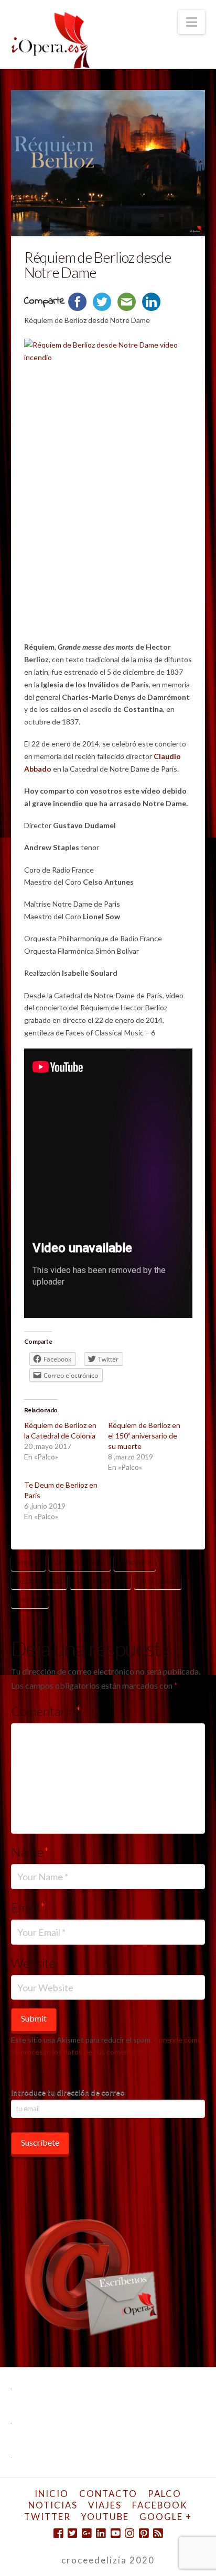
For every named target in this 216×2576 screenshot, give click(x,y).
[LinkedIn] (101, 2533)
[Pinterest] (144, 2533)
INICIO (52, 2494)
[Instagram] (129, 2533)
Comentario (46, 1711)
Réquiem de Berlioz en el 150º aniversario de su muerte (144, 1436)
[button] (192, 22)
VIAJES (105, 2505)
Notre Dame (158, 1581)
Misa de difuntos (100, 1581)
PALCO (165, 2494)
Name (30, 1852)
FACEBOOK (160, 2505)
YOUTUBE (105, 2517)
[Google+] (87, 2533)
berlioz (28, 1563)
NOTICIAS (53, 2505)
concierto (135, 1563)
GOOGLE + (166, 2517)
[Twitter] (72, 2533)
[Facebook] (58, 2533)
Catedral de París (79, 1563)
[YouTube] (115, 2533)
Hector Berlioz (39, 1581)
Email (29, 1907)
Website (33, 1963)
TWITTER (47, 2517)
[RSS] (158, 2533)
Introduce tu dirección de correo (68, 2092)
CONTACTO (108, 2494)
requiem (30, 1600)
